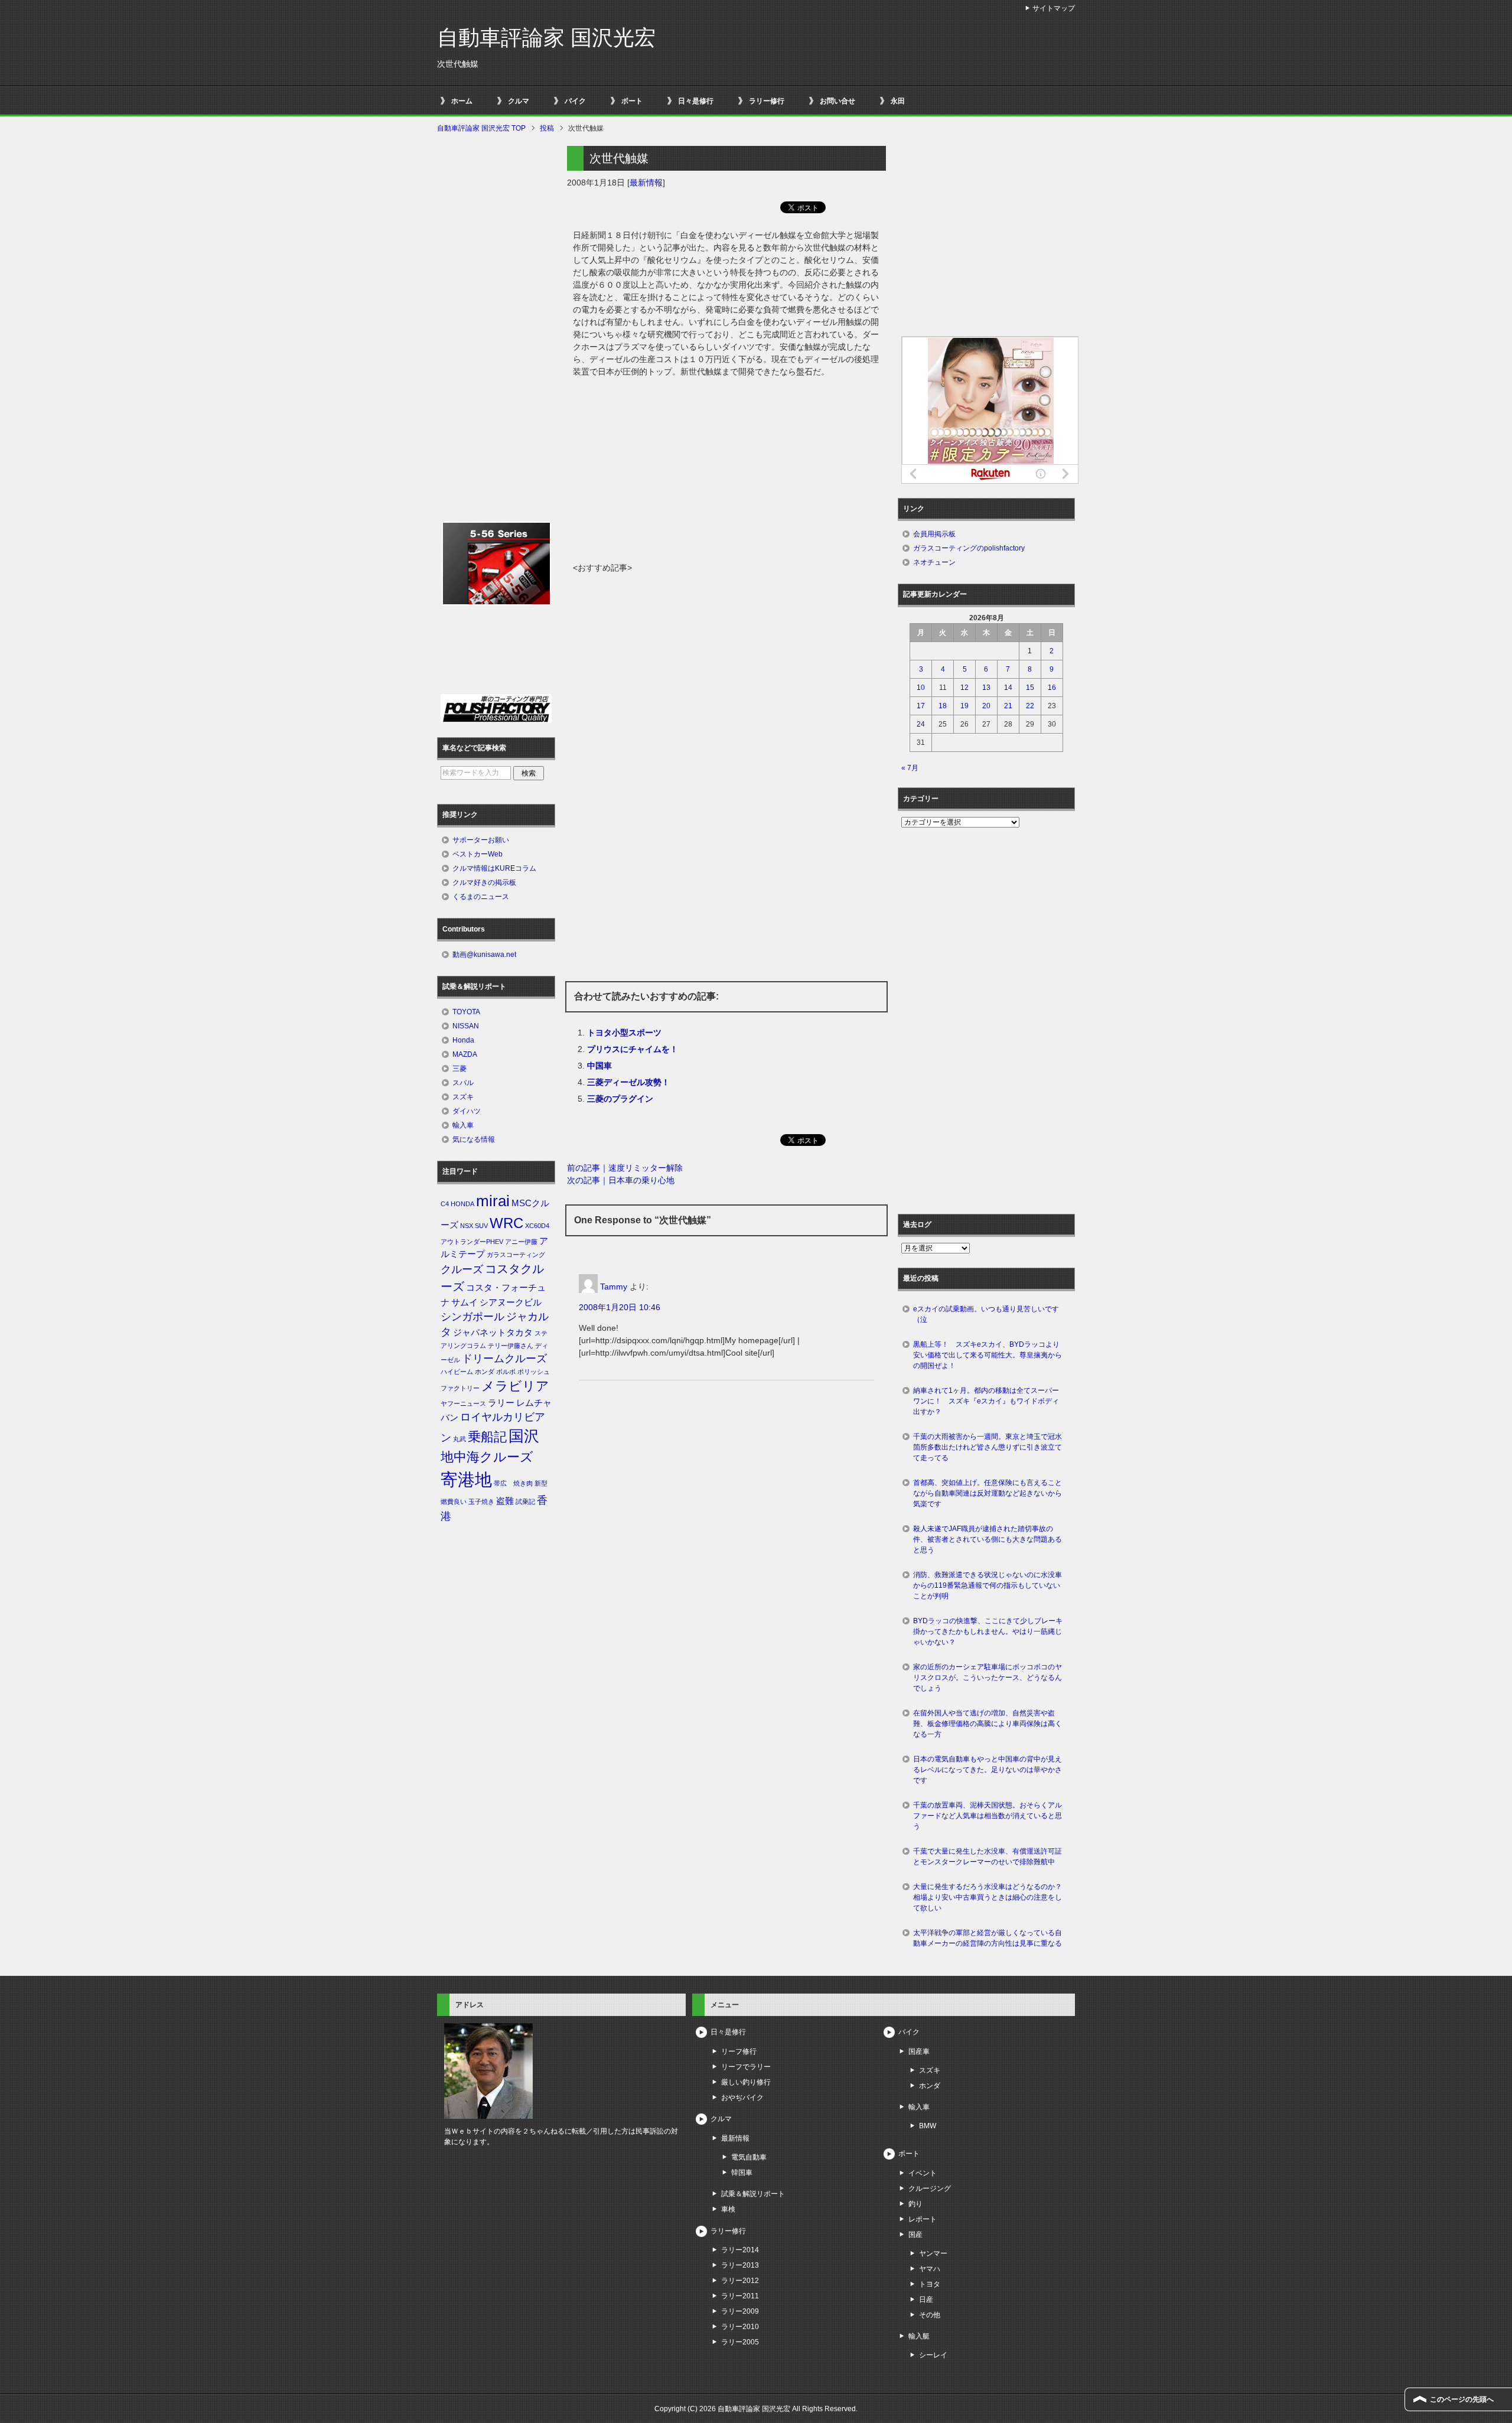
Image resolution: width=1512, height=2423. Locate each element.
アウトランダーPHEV (472, 1242)
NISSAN (466, 1026)
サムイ (465, 1302)
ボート (632, 101)
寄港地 (466, 1479)
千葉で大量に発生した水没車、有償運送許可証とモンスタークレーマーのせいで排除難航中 (988, 1857)
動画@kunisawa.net (484, 955)
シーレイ (933, 2355)
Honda (463, 1040)
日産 (926, 2300)
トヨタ (930, 2284)
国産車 (919, 2051)
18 (943, 706)
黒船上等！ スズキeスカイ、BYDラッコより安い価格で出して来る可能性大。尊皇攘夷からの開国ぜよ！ (988, 1355)
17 (921, 706)
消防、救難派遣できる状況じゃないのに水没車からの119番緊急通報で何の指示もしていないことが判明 (988, 1585)
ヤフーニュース (463, 1403)
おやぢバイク (742, 2098)
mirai (493, 1201)
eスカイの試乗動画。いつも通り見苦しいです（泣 (986, 1314)
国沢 (524, 1436)
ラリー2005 (740, 2342)
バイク (575, 101)
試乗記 (525, 1502)
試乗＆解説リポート (753, 2194)
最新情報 (646, 183)
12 (964, 688)
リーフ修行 (739, 2051)
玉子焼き (481, 1502)
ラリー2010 (740, 2327)
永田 (898, 101)
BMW (928, 2126)
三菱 (460, 1069)
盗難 (505, 1501)
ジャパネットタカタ (493, 1333)
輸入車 (463, 1125)
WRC (506, 1223)
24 (921, 724)
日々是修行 (696, 101)
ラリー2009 (740, 2311)
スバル (463, 1083)
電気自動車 (749, 2157)
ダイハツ (467, 1111)
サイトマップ (1054, 8)
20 (986, 706)
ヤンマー (933, 2253)
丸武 (460, 1439)
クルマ (519, 101)
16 (1052, 688)
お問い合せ (838, 101)
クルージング (930, 2188)
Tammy (614, 1287)
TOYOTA (466, 1012)
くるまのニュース (481, 897)
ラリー (501, 1403)
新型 (541, 1483)
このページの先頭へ (1462, 2399)
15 (1030, 688)
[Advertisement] (726, 473)
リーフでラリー (746, 2067)
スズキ (463, 1097)
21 (1008, 706)
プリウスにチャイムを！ (633, 1049)
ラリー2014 (740, 2250)
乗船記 (487, 1437)
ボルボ (506, 1372)
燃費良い (454, 1502)
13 (986, 688)
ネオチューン (934, 562)
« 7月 (910, 768)
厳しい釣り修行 (746, 2082)
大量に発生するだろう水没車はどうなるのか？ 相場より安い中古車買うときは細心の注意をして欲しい (991, 1897)
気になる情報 (474, 1139)
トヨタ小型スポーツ (624, 1033)
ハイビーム (457, 1372)
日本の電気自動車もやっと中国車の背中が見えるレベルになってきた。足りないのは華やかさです (988, 1770)
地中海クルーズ (487, 1457)
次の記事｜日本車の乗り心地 (621, 1180)
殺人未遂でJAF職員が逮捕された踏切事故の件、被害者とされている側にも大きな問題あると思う (988, 1539)
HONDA (462, 1204)
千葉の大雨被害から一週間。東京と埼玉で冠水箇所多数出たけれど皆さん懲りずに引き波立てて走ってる (988, 1447)
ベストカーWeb (478, 854)
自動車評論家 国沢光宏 (546, 38)
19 (964, 706)
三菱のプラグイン (620, 1099)
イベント (923, 2173)
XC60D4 (537, 1226)
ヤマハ (930, 2269)
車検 (728, 2209)
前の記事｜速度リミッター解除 (625, 1168)
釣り (915, 2204)
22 (1030, 706)
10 (921, 688)
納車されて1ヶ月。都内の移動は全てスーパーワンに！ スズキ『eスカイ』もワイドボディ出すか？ (986, 1401)
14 (1008, 688)
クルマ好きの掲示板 (484, 882)
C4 (445, 1204)
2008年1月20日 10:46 (620, 1307)
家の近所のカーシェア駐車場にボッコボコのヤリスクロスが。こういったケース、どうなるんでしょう (988, 1678)
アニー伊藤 (521, 1242)
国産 (915, 2235)
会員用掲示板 (934, 534)
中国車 (599, 1066)
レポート (923, 2219)
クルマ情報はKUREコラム (494, 868)
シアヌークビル (511, 1302)
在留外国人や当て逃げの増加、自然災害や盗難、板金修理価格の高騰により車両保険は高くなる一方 (988, 1724)
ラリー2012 (740, 2281)
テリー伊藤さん (511, 1346)
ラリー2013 (740, 2265)
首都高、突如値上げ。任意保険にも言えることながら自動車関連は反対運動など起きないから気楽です (988, 1493)
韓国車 (742, 2173)
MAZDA (465, 1054)
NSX (467, 1226)
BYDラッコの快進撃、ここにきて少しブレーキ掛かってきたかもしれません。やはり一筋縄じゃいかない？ (988, 1631)
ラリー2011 (740, 2296)
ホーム (462, 101)
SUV (481, 1226)
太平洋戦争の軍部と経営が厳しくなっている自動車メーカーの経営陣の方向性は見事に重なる (988, 1938)
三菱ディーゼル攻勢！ (628, 1082)
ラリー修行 (767, 101)
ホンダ (485, 1372)
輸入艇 (919, 2336)
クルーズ (462, 1269)
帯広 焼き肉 (513, 1483)
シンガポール (472, 1317)
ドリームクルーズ (504, 1359)
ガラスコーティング (516, 1255)
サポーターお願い (481, 840)
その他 (930, 2315)
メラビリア (515, 1386)
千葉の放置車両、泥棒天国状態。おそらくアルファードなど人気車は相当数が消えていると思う (988, 1816)
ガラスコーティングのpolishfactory (969, 548)
